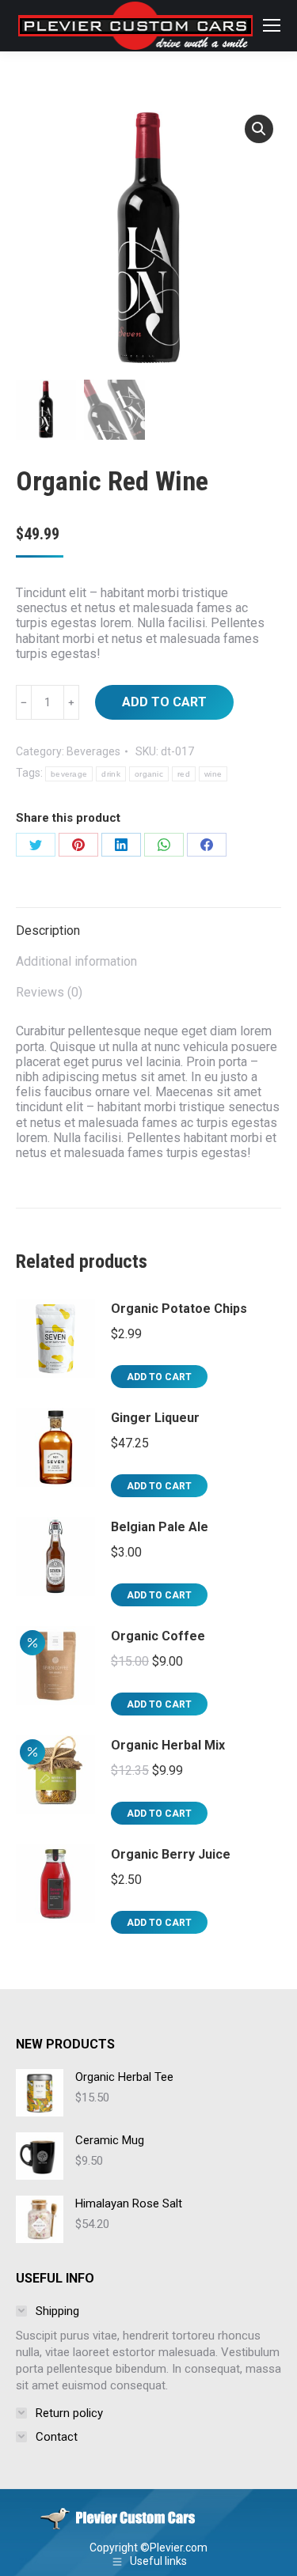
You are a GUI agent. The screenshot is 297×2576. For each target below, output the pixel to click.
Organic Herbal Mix (168, 1745)
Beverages (93, 751)
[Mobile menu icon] (272, 25)
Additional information (76, 961)
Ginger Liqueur (155, 1418)
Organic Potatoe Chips (179, 1309)
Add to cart (164, 702)
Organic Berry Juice (171, 1854)
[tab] (148, 923)
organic (149, 774)
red (184, 774)
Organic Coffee (158, 1636)
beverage (69, 774)
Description (48, 931)
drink (111, 774)
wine (213, 774)
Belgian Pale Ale (160, 1527)
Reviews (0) (49, 992)
